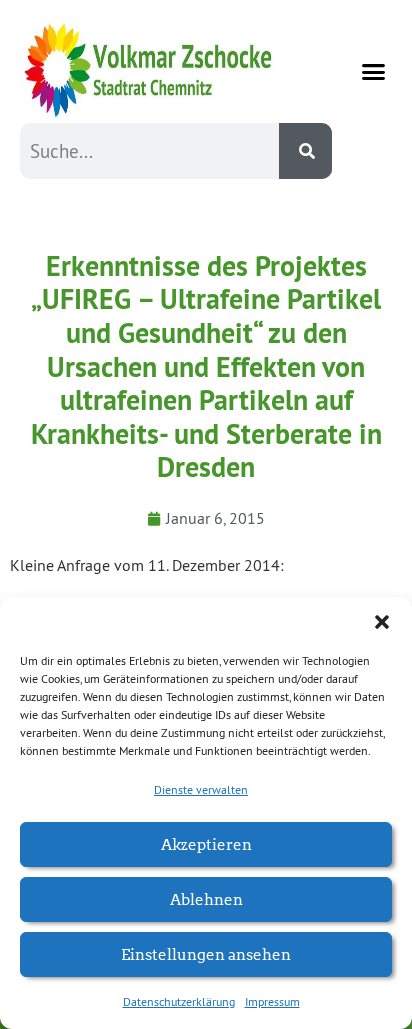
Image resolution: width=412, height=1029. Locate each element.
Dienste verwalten (201, 789)
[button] (382, 622)
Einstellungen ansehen (206, 953)
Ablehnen (206, 898)
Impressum (272, 1001)
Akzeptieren (206, 843)
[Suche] (305, 151)
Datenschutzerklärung (179, 1001)
